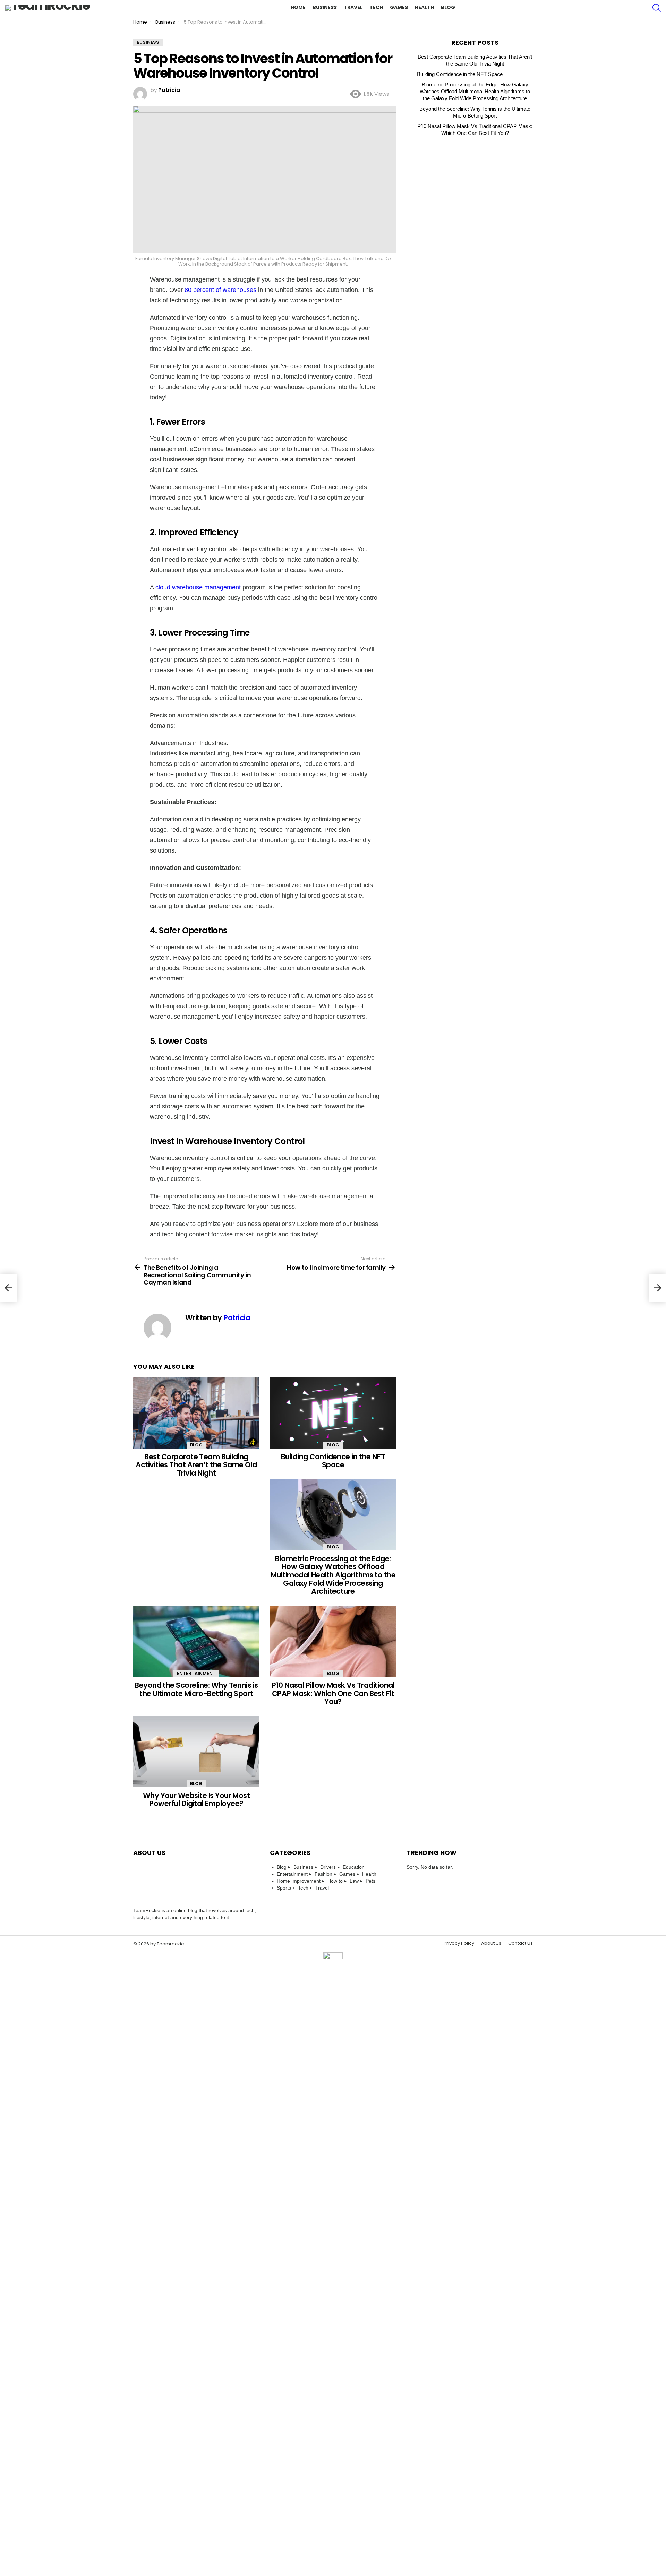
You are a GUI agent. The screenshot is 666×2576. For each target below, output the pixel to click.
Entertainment (196, 1673)
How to (335, 1881)
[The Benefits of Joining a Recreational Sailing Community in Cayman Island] (8, 1288)
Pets (370, 1881)
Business (325, 7)
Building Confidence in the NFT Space (333, 1461)
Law (354, 1881)
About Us (491, 1943)
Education (354, 1867)
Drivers (328, 1867)
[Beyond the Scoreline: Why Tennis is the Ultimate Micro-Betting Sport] (196, 1641)
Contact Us (520, 1943)
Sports (284, 1888)
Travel (353, 7)
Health (424, 7)
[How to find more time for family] (658, 1288)
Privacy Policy (459, 1943)
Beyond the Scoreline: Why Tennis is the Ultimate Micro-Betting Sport (196, 1689)
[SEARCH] (657, 8)
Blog (448, 7)
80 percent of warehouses (220, 290)
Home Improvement (299, 1881)
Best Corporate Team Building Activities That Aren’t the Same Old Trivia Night (196, 1465)
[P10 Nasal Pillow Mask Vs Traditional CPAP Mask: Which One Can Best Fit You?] (333, 1641)
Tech (376, 7)
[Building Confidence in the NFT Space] (333, 1413)
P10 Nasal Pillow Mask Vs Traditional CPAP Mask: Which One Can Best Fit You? (333, 1693)
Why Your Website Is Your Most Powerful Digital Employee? (197, 1800)
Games (399, 7)
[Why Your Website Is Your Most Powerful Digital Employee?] (196, 1752)
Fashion (323, 1874)
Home (298, 7)
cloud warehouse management (198, 587)
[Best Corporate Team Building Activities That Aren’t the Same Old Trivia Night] (196, 1413)
